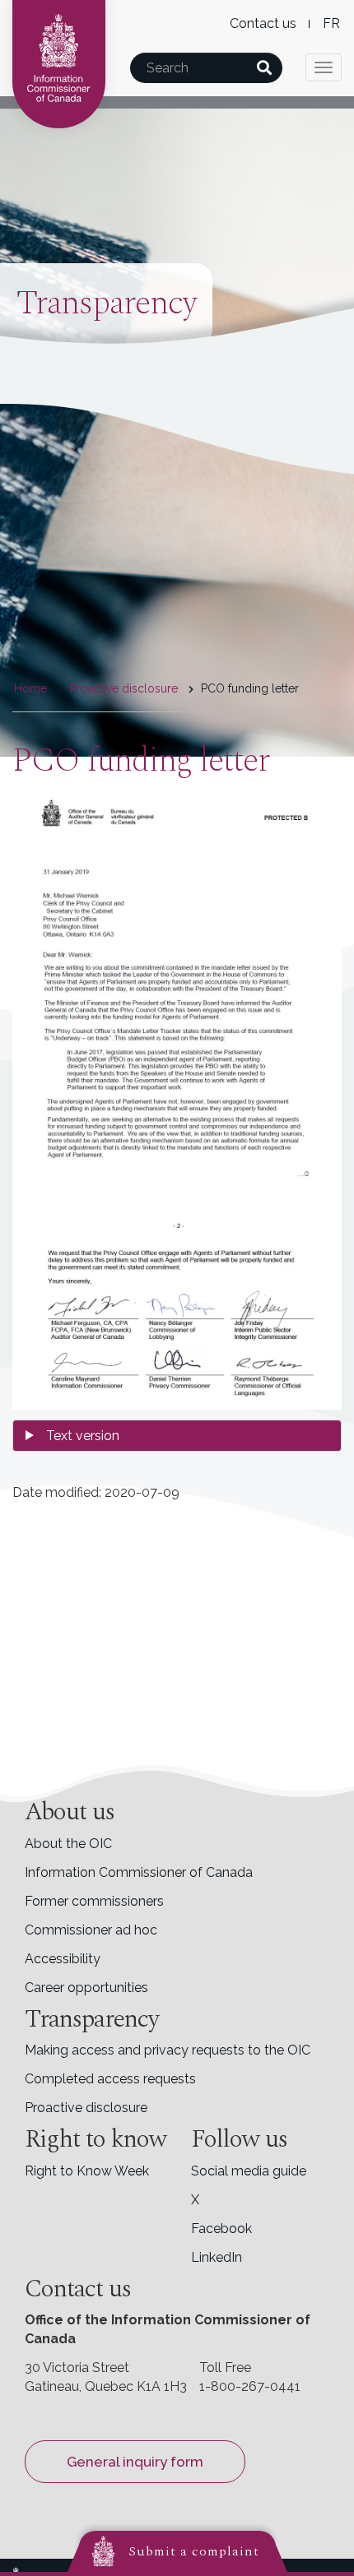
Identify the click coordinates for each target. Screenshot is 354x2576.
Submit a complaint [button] (194, 2551)
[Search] (264, 68)
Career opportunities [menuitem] (86, 1988)
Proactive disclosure (124, 688)
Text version (83, 1436)
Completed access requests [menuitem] (110, 2079)
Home (30, 688)
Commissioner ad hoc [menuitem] (91, 1930)
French (331, 23)
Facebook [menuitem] (221, 2229)
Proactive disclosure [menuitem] (86, 2108)
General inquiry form (135, 2462)
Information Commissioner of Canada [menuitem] (139, 1872)
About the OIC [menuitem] (68, 1844)
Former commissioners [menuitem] (94, 1901)
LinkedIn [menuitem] (217, 2257)
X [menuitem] (195, 2200)
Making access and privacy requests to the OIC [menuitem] (168, 2050)
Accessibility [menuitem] (63, 1959)
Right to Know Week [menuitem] (87, 2171)
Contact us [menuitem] (263, 23)
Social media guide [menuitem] (249, 2171)
